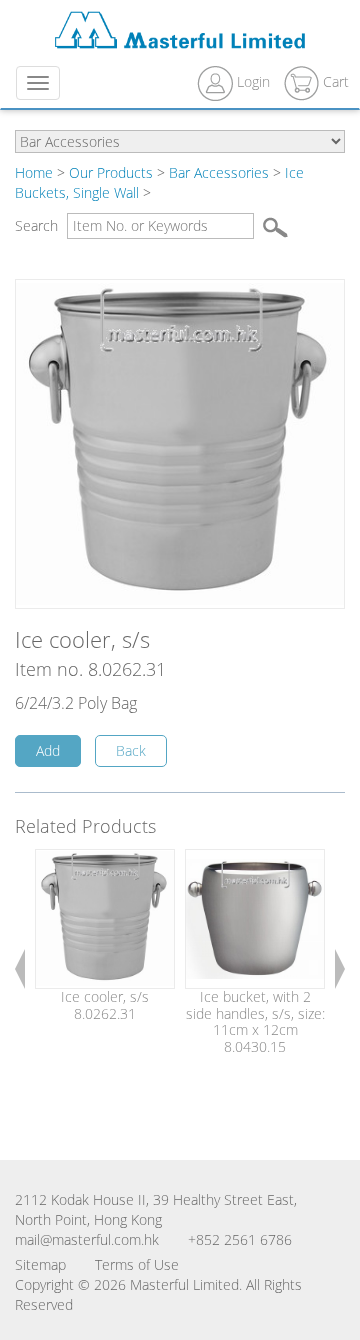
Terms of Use (137, 1264)
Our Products (111, 172)
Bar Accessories (219, 172)
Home (34, 172)
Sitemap (40, 1264)
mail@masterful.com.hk (87, 1239)
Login (253, 81)
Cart (334, 81)
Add (48, 750)
